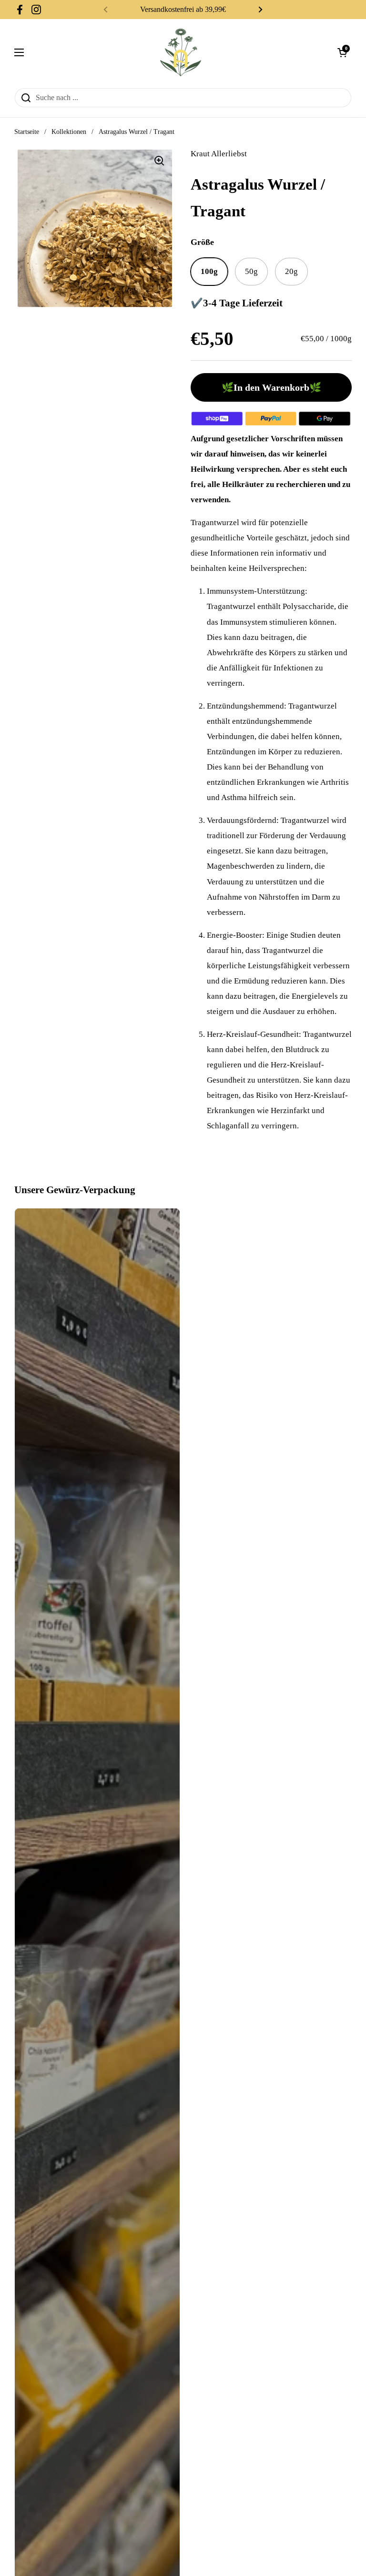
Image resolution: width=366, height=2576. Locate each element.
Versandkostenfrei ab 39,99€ (183, 9)
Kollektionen (69, 132)
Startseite (27, 132)
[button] (342, 52)
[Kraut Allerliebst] (181, 52)
